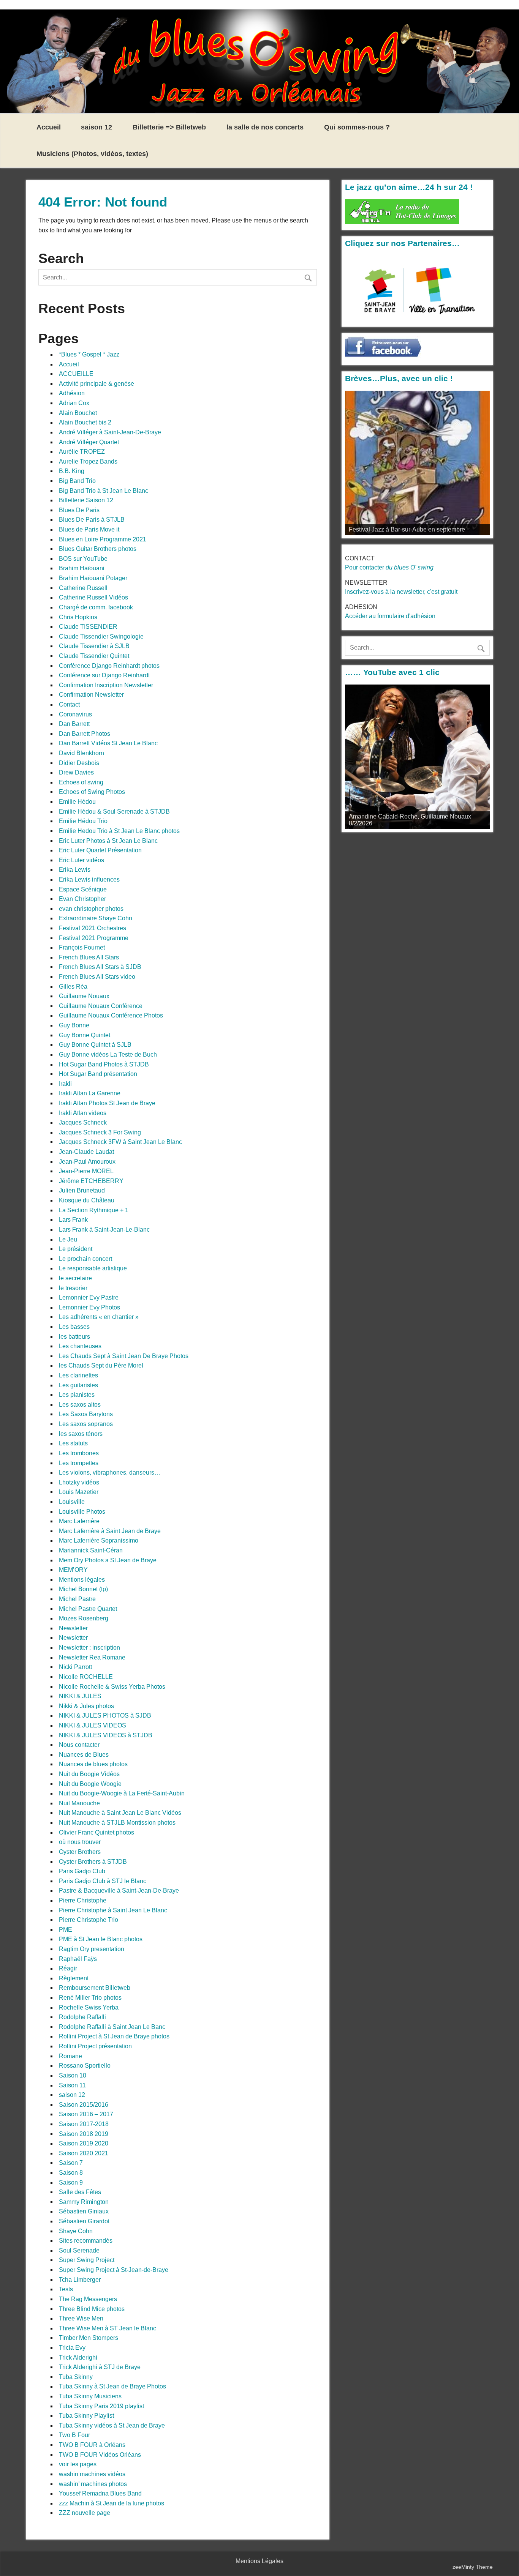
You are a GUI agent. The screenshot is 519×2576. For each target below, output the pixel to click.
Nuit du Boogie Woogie (90, 1784)
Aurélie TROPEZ (82, 452)
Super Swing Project (87, 2260)
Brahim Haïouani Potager (93, 578)
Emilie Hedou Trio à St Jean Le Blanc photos (119, 831)
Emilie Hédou (77, 802)
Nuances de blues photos (93, 1764)
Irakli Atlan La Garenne (90, 1093)
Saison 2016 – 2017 (86, 2114)
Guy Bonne (74, 1025)
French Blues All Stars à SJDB (100, 967)
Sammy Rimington (84, 2202)
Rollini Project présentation (95, 2046)
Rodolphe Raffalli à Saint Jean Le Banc (112, 2027)
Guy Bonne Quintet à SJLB (95, 1045)
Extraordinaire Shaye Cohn (96, 918)
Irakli (65, 1084)
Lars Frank (73, 1220)
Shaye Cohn (76, 2231)
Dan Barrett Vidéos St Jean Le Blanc (108, 743)
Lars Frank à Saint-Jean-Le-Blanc (104, 1230)
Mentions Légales (259, 2561)
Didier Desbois (79, 763)
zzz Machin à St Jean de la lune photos (112, 2503)
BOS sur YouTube (83, 559)
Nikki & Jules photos (86, 1706)
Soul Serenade (79, 2250)
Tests (66, 2289)
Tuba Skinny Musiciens (90, 2396)
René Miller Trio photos (90, 1998)
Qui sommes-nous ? (357, 127)
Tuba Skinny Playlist (86, 2416)
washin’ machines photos (93, 2484)
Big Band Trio (77, 481)
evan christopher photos (91, 909)
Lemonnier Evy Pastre (89, 1297)
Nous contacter (79, 1745)
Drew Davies (76, 772)
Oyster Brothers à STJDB (93, 1862)
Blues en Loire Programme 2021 (103, 539)
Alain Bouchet (78, 413)
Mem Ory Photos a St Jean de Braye (108, 1560)
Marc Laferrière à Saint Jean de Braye (110, 1531)
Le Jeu (68, 1239)
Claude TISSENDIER (88, 627)
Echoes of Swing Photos (92, 792)
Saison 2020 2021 (84, 2153)
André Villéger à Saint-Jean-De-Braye (110, 432)
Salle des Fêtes (80, 2192)
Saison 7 (71, 2163)
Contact (69, 704)
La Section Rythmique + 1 (94, 1210)
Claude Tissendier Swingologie (101, 637)
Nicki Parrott (75, 1667)
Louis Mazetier (79, 1492)
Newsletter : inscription (89, 1648)
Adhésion (72, 393)
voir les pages (78, 2464)
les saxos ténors (81, 1434)
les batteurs (74, 1337)
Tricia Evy (72, 2348)
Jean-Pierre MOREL (86, 1171)
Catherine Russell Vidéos (93, 597)
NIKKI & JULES (80, 1696)
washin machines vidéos (92, 2474)
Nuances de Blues (84, 1755)
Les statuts (73, 1443)
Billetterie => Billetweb (169, 127)
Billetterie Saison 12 (86, 500)
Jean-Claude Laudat (86, 1152)
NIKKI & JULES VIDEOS (93, 1725)
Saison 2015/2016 (84, 2105)
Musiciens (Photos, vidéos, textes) (92, 154)
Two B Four (74, 2435)
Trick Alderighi (78, 2358)
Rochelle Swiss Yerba (89, 2007)
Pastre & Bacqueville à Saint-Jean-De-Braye (119, 1891)
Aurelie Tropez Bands (88, 461)
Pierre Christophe (83, 1900)
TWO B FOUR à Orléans (92, 2445)
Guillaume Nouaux (84, 996)
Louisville (72, 1502)
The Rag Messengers (88, 2299)
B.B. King (72, 471)
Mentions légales (82, 1580)
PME (66, 1930)
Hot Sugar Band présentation (98, 1074)
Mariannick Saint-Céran (91, 1550)
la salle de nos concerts (265, 127)
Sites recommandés (86, 2241)
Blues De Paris (79, 510)
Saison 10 (73, 2075)
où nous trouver (80, 1842)
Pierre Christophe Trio (89, 1920)
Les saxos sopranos (86, 1424)
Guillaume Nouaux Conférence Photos (111, 1015)
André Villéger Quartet (89, 442)
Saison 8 (71, 2173)
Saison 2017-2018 (84, 2124)
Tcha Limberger (80, 2280)
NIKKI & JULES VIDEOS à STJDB (106, 1735)
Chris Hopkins (78, 617)
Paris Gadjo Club (82, 1871)
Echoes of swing (81, 782)
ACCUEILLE (76, 374)
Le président (76, 1249)
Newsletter (73, 1628)
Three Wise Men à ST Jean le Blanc (108, 2328)
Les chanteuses (80, 1346)
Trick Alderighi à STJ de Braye (100, 2367)
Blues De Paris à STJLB (92, 520)
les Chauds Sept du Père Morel (101, 1365)
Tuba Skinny (76, 2377)
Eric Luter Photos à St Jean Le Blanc (108, 841)
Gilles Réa (73, 987)
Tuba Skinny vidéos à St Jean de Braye (112, 2425)
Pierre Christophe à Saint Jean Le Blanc (113, 1910)
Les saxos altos (80, 1405)
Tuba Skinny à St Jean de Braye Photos (112, 2386)
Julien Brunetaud (82, 1190)
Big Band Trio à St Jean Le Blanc (104, 491)
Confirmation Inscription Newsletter (106, 685)
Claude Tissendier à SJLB (94, 646)
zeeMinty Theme (473, 2567)
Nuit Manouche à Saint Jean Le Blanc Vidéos (120, 1813)
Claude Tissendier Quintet (94, 656)
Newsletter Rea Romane (92, 1657)
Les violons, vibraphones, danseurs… (110, 1473)
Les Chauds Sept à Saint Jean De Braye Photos (124, 1356)
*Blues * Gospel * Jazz (89, 354)
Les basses (74, 1327)
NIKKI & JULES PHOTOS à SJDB (105, 1715)
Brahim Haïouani (82, 568)
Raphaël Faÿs (78, 1959)
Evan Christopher (82, 899)
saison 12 (97, 127)
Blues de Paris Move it (89, 529)
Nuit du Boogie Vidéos (89, 1774)
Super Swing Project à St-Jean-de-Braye (114, 2270)
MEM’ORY (73, 1570)
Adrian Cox (74, 403)
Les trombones (79, 1453)
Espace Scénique (83, 889)
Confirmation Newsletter (91, 695)
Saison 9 (71, 2182)
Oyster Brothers (80, 1852)
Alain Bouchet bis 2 (85, 422)
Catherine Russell (83, 588)
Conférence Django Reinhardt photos (109, 666)
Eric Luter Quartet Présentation (100, 850)
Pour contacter (389, 567)
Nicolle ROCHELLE (86, 1677)
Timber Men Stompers (89, 2338)
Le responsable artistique (93, 1268)
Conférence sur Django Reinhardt (104, 675)
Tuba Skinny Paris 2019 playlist (101, 2406)
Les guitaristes (78, 1385)
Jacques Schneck (83, 1122)
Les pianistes (77, 1395)
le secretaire (75, 1278)
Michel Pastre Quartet (88, 1609)
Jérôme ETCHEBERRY (91, 1181)
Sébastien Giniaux (84, 2211)
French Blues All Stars (89, 957)
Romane (70, 2056)
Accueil (49, 127)
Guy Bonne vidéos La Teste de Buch (108, 1055)
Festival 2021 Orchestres (93, 928)
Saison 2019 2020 (84, 2143)
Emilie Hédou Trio (83, 821)
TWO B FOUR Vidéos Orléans (100, 2455)
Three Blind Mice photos (92, 2309)
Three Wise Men (81, 2318)
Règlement (74, 1978)
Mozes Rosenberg (84, 1618)
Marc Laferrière (79, 1521)
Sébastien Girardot (84, 2221)
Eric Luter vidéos (81, 860)
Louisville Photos (82, 1512)
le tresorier (73, 1288)
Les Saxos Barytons (86, 1414)
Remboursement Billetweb (95, 1988)
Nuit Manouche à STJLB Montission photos (117, 1823)
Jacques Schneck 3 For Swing (100, 1132)
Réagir (68, 1968)
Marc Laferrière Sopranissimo (99, 1540)
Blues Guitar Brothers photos (98, 549)
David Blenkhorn (81, 753)
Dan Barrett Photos (85, 734)
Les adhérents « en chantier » (99, 1317)
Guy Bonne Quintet (85, 1035)
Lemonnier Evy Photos (89, 1307)
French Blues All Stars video (97, 977)
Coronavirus (75, 714)
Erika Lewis (75, 870)
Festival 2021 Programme (94, 938)
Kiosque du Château (87, 1200)
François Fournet (82, 947)
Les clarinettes (78, 1375)
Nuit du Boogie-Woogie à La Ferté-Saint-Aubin (122, 1793)
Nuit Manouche (79, 1803)
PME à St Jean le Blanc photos (101, 1939)
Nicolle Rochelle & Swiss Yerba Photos (112, 1687)
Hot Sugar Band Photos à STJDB (104, 1064)
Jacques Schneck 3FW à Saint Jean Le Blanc (120, 1142)
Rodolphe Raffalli (82, 2017)
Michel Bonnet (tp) (83, 1589)
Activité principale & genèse (97, 384)
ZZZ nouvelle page (85, 2513)
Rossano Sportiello (85, 2066)
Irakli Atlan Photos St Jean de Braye (107, 1103)
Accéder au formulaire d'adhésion (390, 616)
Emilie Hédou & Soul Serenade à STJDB (114, 812)
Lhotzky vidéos (79, 1482)
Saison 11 (72, 2085)
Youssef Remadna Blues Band (100, 2493)
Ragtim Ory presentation (92, 1949)
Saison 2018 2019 (84, 2134)
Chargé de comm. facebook (96, 607)
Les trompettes (79, 1463)
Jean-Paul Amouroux (87, 1162)
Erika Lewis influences (89, 879)
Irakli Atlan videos (83, 1113)
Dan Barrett (74, 724)
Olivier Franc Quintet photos (97, 1832)
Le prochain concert (85, 1259)
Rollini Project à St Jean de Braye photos (114, 2036)
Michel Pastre (77, 1599)
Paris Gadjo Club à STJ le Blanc (103, 1881)
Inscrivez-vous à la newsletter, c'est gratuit (401, 592)
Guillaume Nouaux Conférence (101, 1006)
